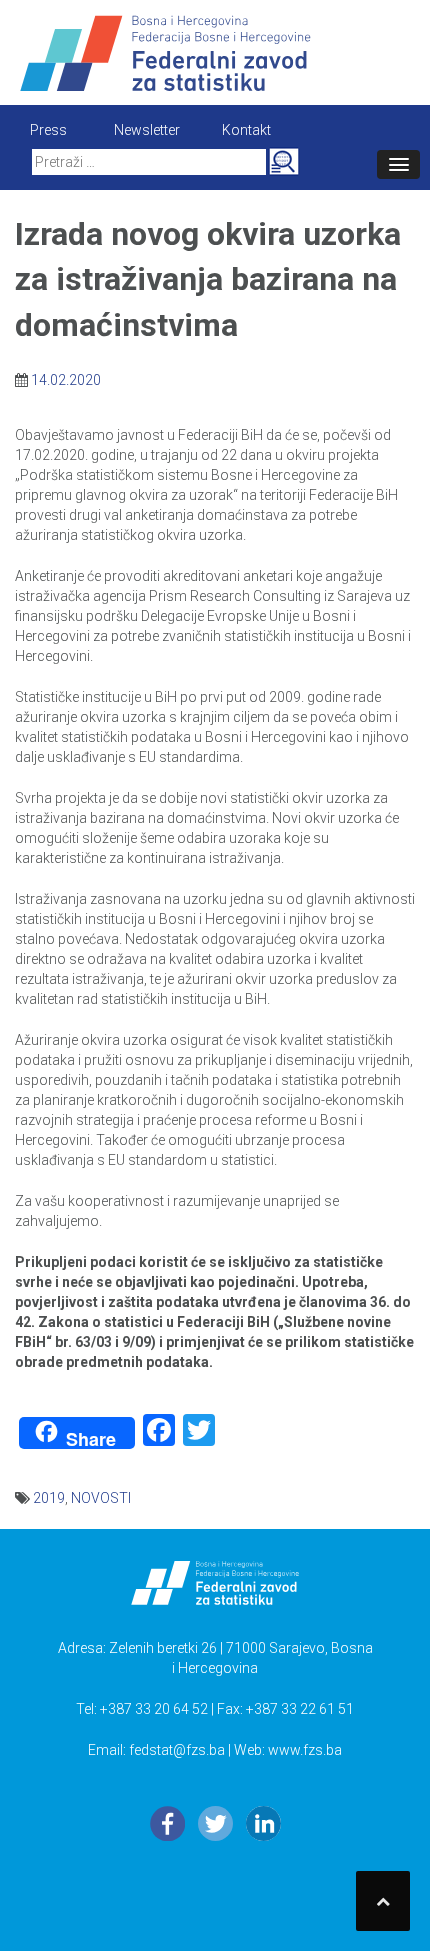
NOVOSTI (101, 1498)
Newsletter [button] (147, 130)
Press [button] (48, 130)
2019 (49, 1498)
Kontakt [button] (246, 130)
